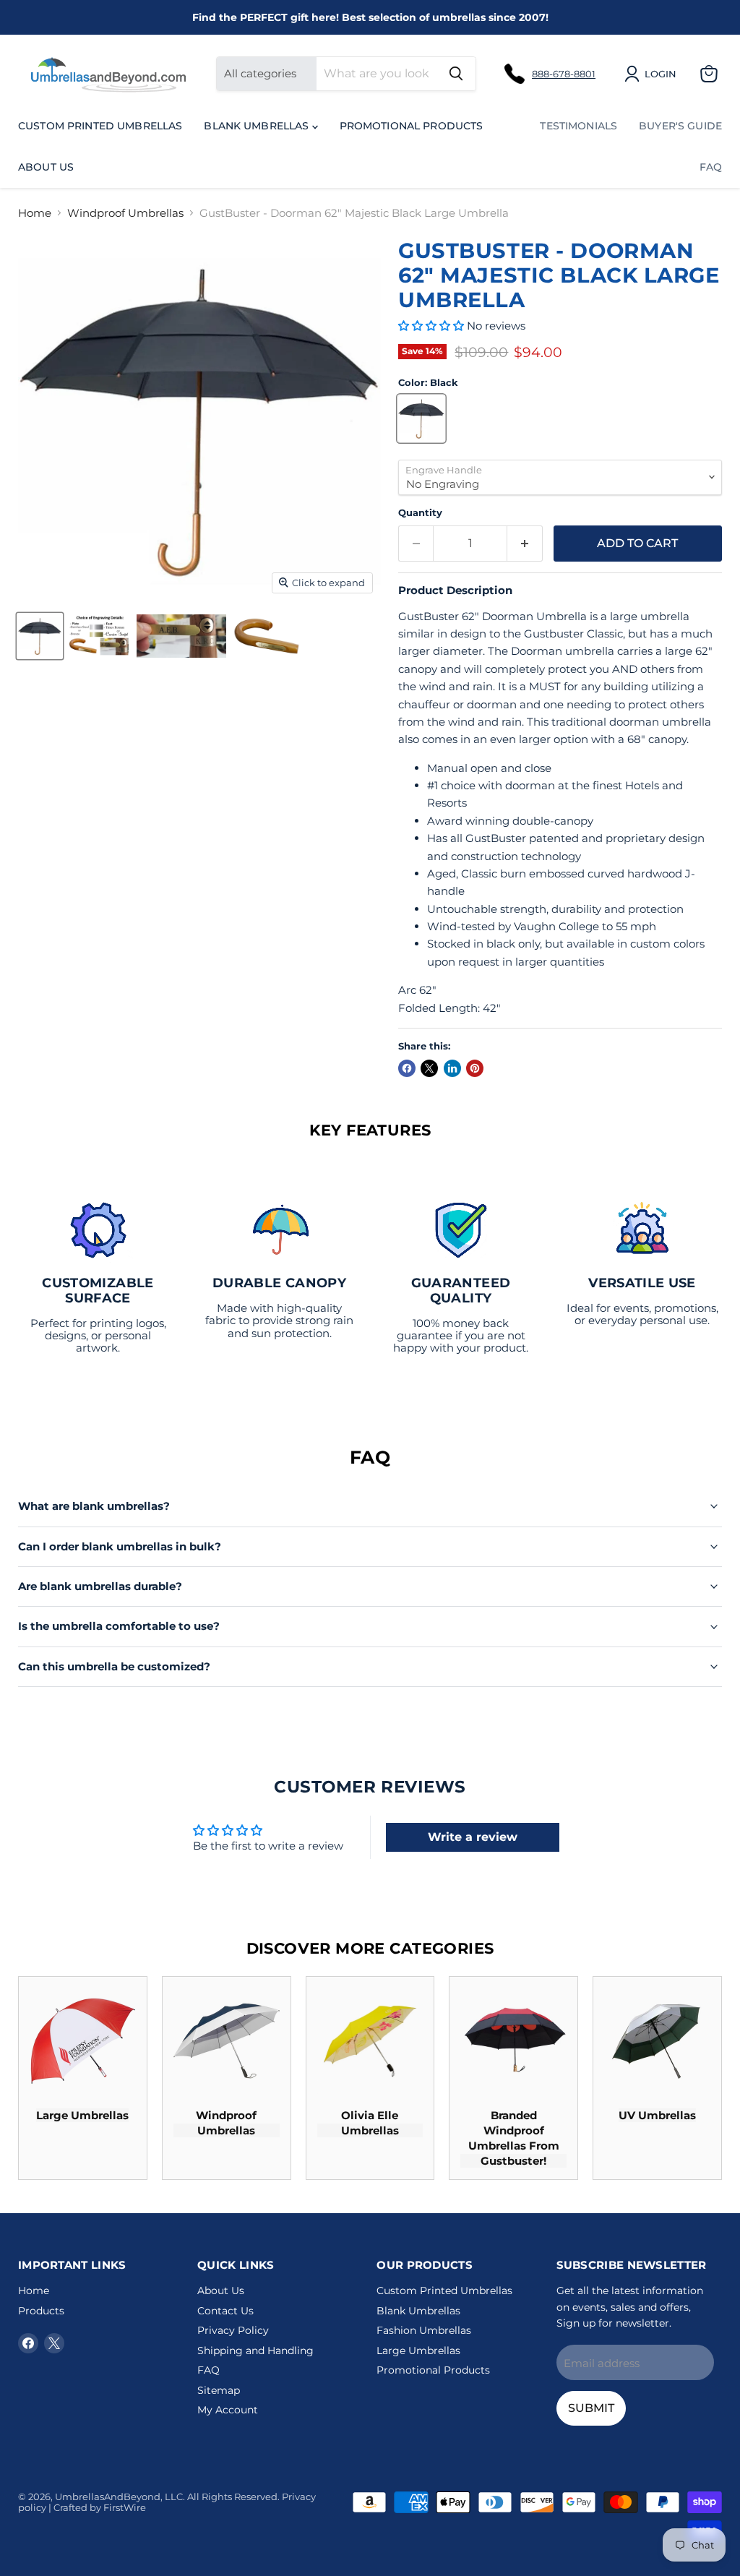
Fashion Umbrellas (424, 2330)
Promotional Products (412, 126)
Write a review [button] (473, 1837)
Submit (591, 2408)
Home (35, 213)
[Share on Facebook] (407, 1068)
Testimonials (578, 126)
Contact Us (225, 2311)
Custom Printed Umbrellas (100, 126)
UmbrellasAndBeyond (108, 2496)
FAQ (711, 167)
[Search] (456, 74)
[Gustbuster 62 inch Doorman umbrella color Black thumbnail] (40, 636)
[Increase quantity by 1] (525, 544)
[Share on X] (429, 1068)
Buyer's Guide (680, 126)
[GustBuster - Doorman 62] (99, 636)
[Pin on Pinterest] (475, 1068)
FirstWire (125, 2507)
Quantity (420, 513)
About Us (46, 167)
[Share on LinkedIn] (452, 1068)
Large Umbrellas (418, 2350)
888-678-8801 (564, 74)
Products (41, 2311)
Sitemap (219, 2390)
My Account (228, 2410)
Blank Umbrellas (258, 126)
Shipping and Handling (255, 2350)
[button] (433, 326)
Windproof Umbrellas (125, 213)
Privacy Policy (233, 2330)
